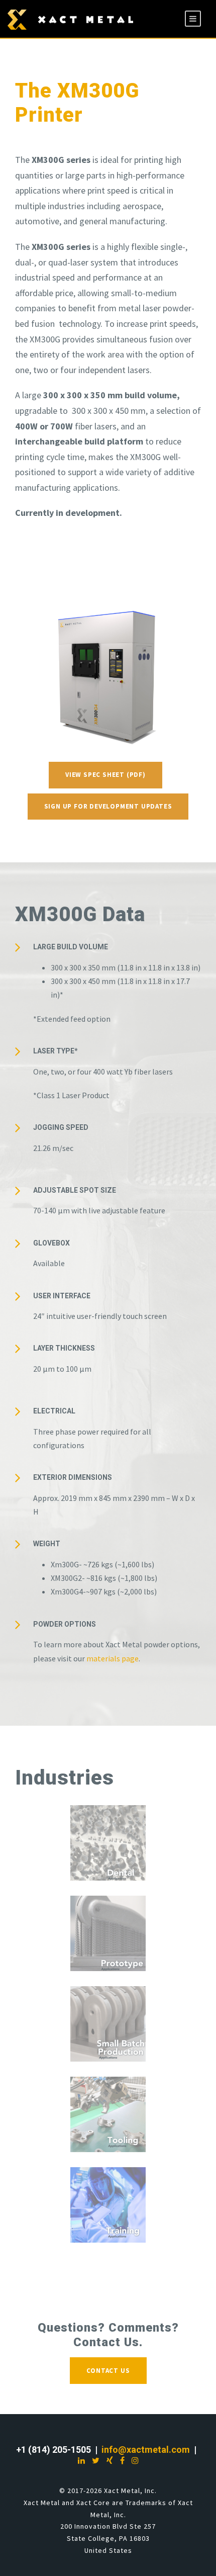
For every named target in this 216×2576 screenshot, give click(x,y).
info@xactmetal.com (146, 2450)
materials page (113, 1658)
